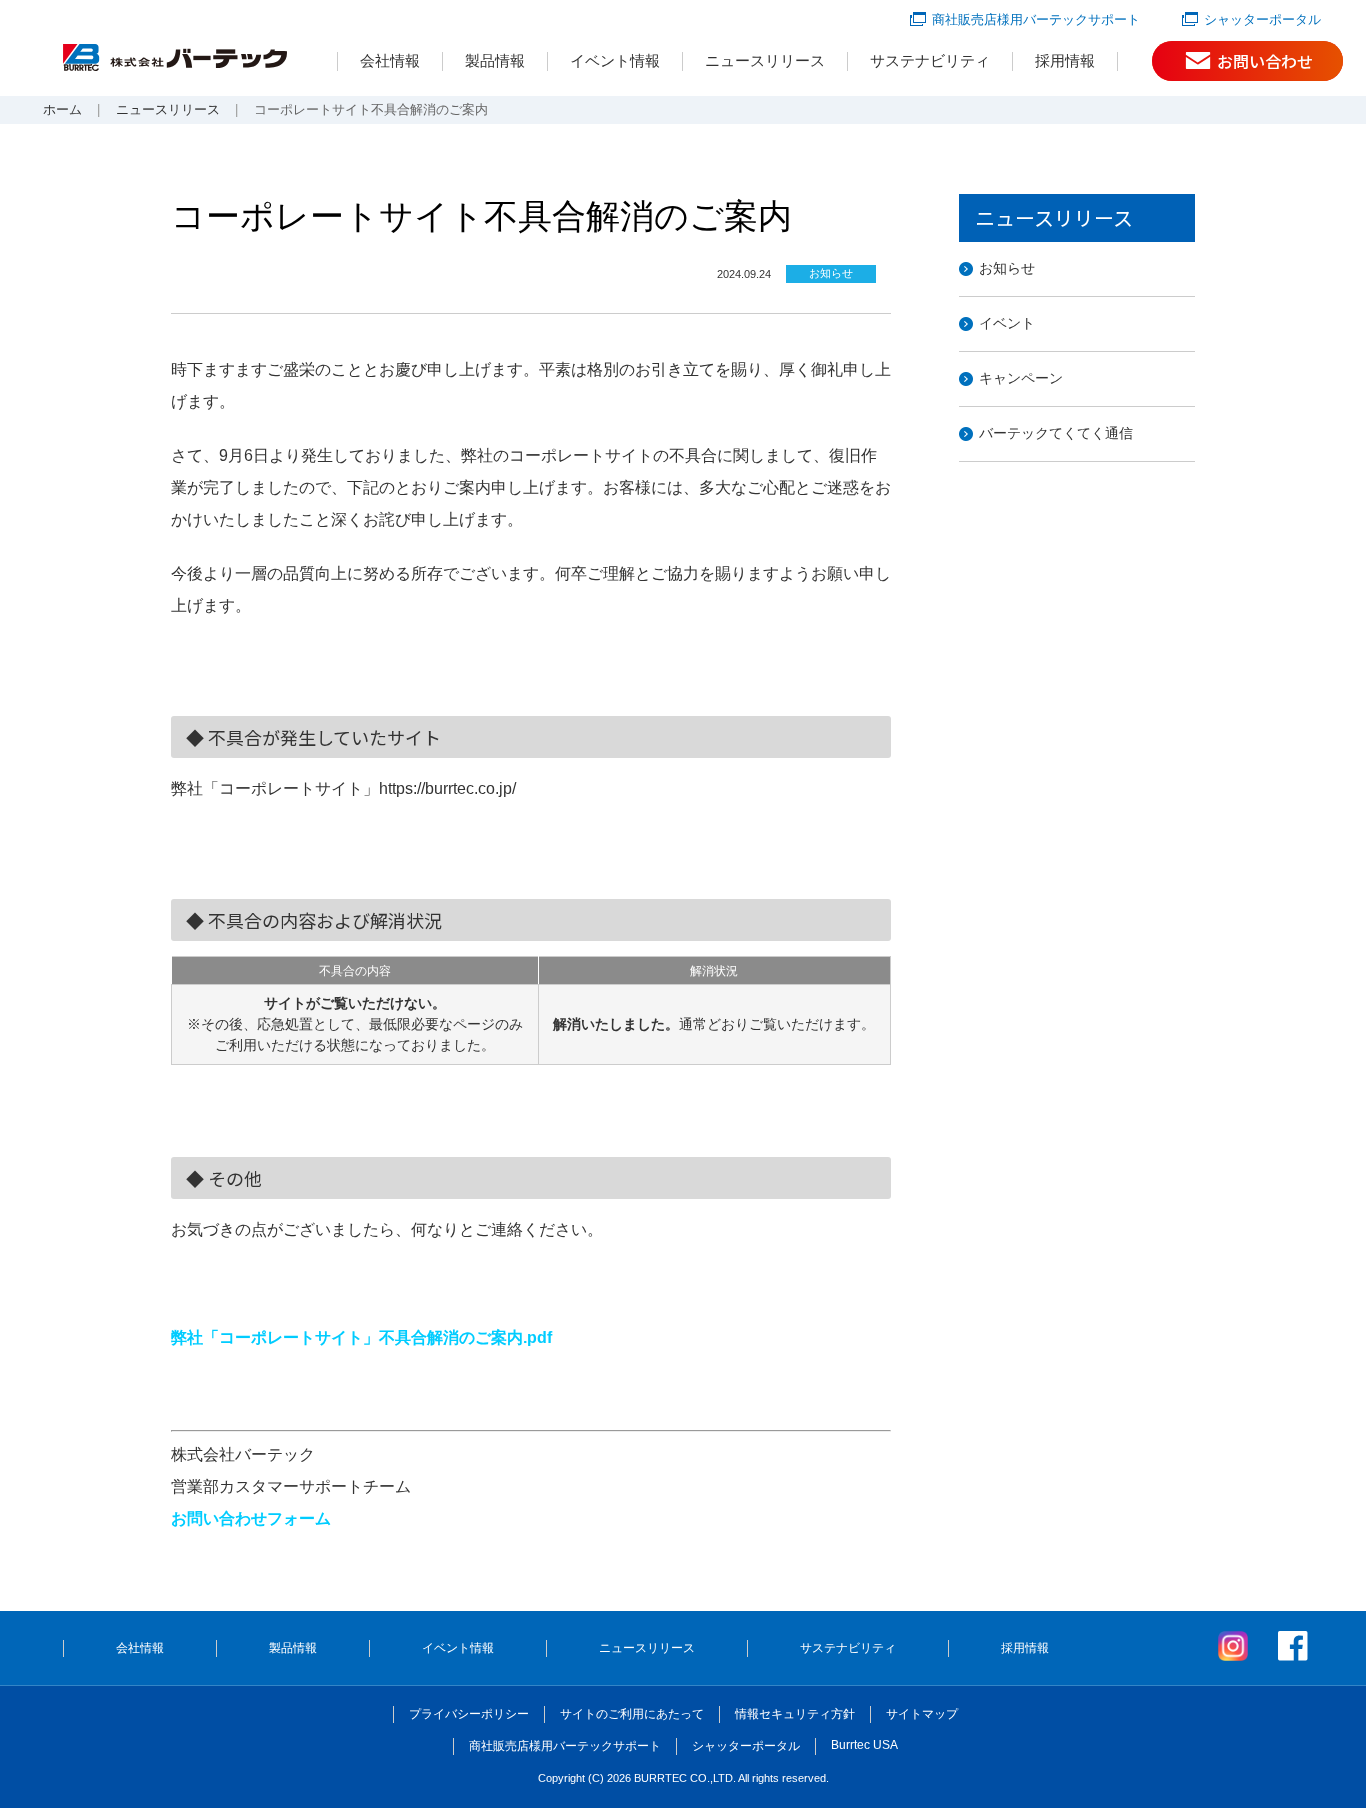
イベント (1007, 323)
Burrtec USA (864, 1745)
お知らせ (1007, 268)
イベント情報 (615, 60)
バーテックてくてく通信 (1056, 433)
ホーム (62, 109)
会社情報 (390, 60)
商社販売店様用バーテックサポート (1036, 19)
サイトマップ (922, 1714)
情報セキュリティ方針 (795, 1714)
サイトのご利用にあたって (632, 1714)
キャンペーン (1021, 378)
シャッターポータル (1262, 19)
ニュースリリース (765, 60)
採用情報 (1065, 60)
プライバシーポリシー (469, 1714)
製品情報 (495, 60)
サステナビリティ (930, 60)
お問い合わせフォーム (251, 1518)
